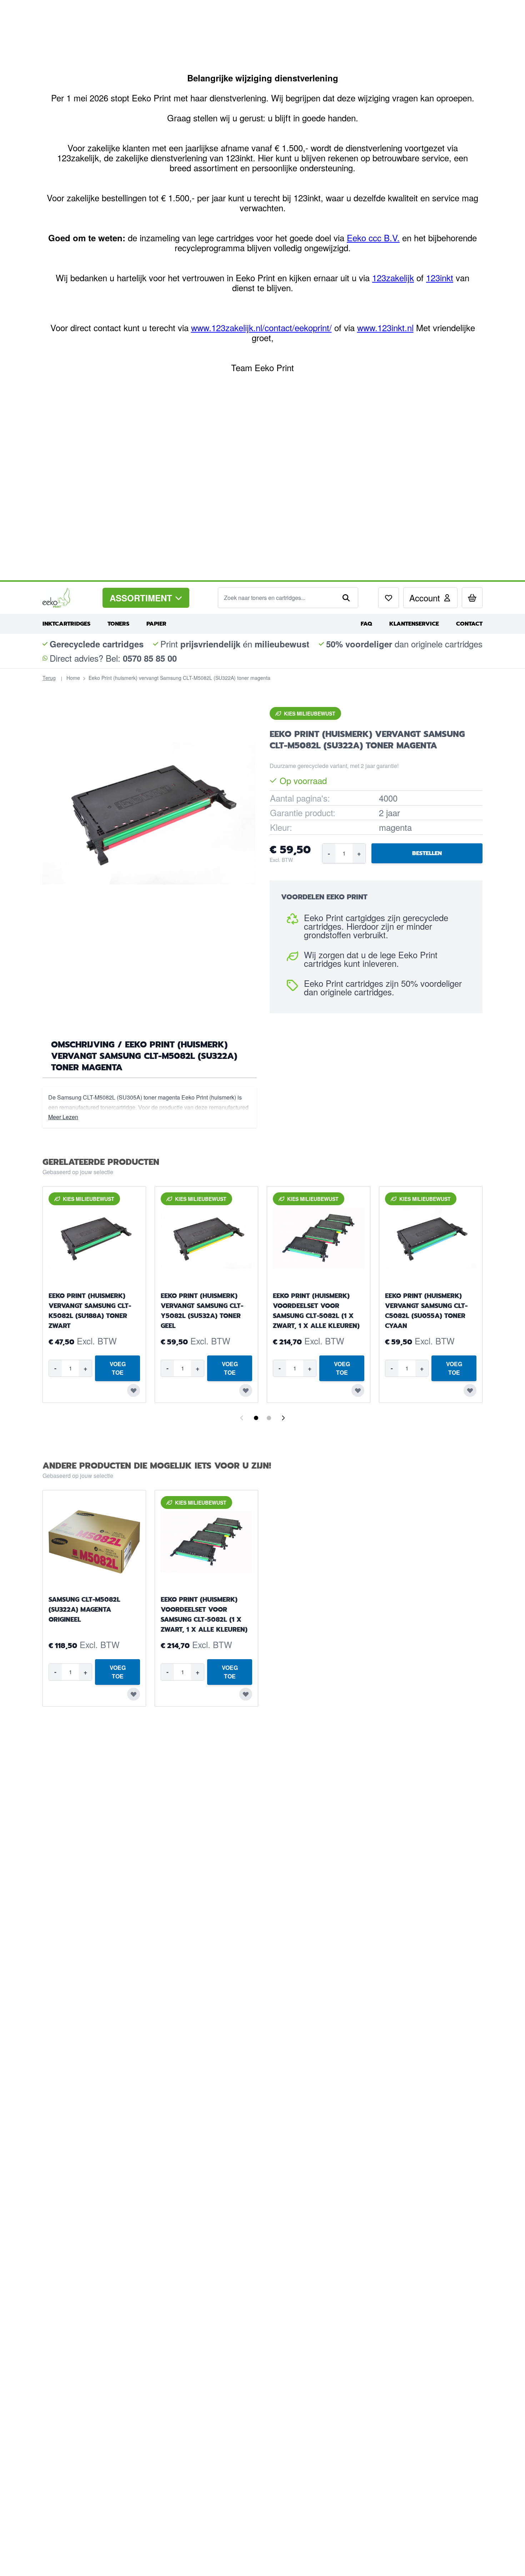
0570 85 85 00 (150, 658)
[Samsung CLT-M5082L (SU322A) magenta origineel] (94, 1542)
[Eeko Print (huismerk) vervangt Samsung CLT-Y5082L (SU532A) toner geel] (206, 1238)
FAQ (366, 624)
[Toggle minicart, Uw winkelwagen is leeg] (472, 598)
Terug (49, 678)
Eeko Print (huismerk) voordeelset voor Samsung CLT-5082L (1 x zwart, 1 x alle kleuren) (316, 1311)
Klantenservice (414, 624)
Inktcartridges (66, 624)
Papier (156, 624)
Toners (118, 624)
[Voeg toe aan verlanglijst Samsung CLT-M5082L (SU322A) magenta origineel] (134, 1694)
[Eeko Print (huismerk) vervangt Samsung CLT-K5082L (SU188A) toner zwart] (94, 1238)
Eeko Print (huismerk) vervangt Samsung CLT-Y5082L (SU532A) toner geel (202, 1311)
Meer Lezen (63, 1117)
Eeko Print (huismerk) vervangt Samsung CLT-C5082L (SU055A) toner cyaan (426, 1311)
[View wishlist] (389, 598)
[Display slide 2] (269, 1418)
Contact (469, 624)
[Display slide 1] (256, 1418)
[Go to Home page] (67, 598)
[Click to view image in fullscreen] (149, 813)
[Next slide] (283, 1418)
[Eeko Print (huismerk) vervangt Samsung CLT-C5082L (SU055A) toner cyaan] (431, 1238)
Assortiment (141, 598)
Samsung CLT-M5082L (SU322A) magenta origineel (84, 1610)
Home (73, 678)
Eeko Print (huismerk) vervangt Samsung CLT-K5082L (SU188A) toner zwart (90, 1311)
